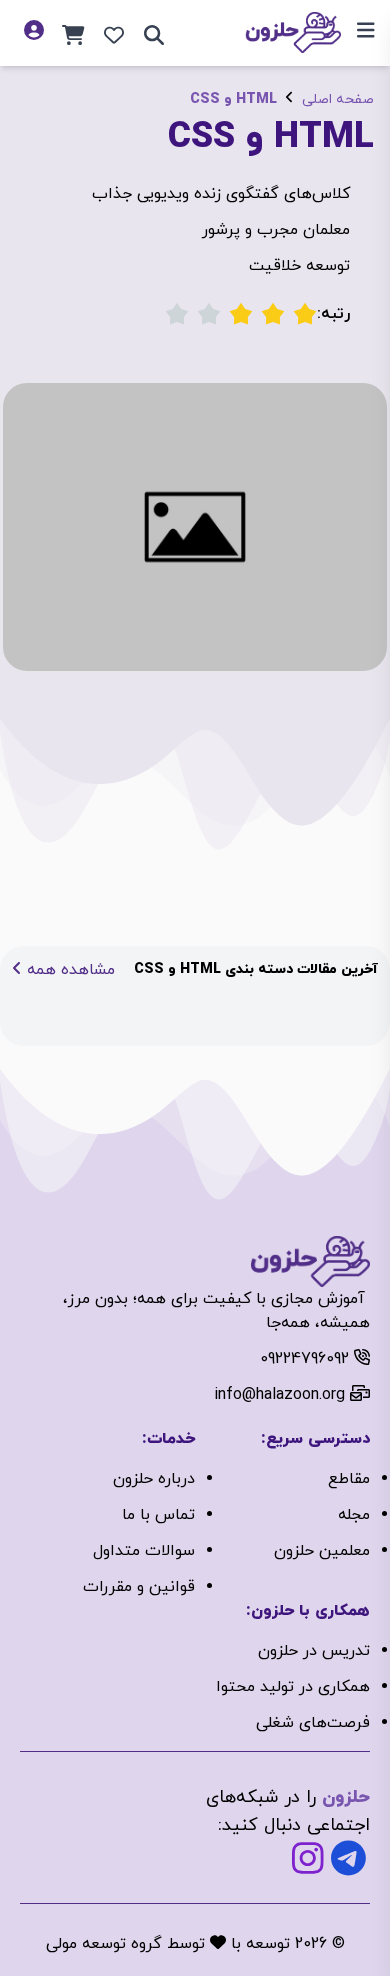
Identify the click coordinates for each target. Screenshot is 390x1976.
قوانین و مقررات (139, 1587)
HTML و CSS (233, 99)
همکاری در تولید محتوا (293, 1687)
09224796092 (304, 1359)
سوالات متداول (144, 1551)
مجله (354, 1515)
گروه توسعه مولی (104, 1944)
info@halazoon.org (279, 1395)
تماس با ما (158, 1515)
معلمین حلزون (322, 1551)
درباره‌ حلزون (154, 1479)
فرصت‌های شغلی (313, 1723)
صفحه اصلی (338, 99)
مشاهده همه (68, 970)
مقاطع (349, 1479)
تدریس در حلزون (314, 1651)
